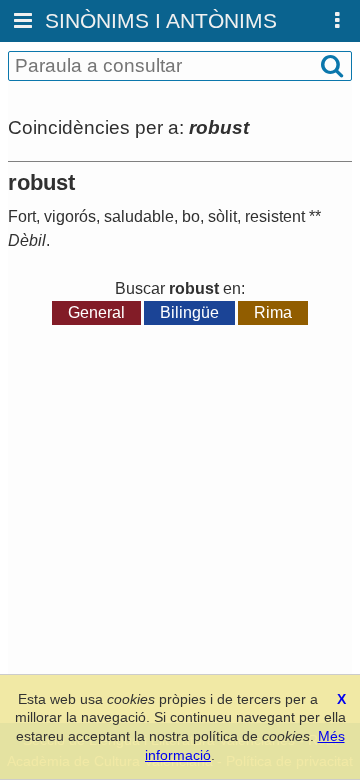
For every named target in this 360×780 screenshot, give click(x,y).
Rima (273, 312)
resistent (275, 216)
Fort (22, 216)
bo (191, 216)
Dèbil (27, 240)
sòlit (222, 216)
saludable (139, 216)
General (96, 312)
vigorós (70, 216)
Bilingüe (189, 312)
